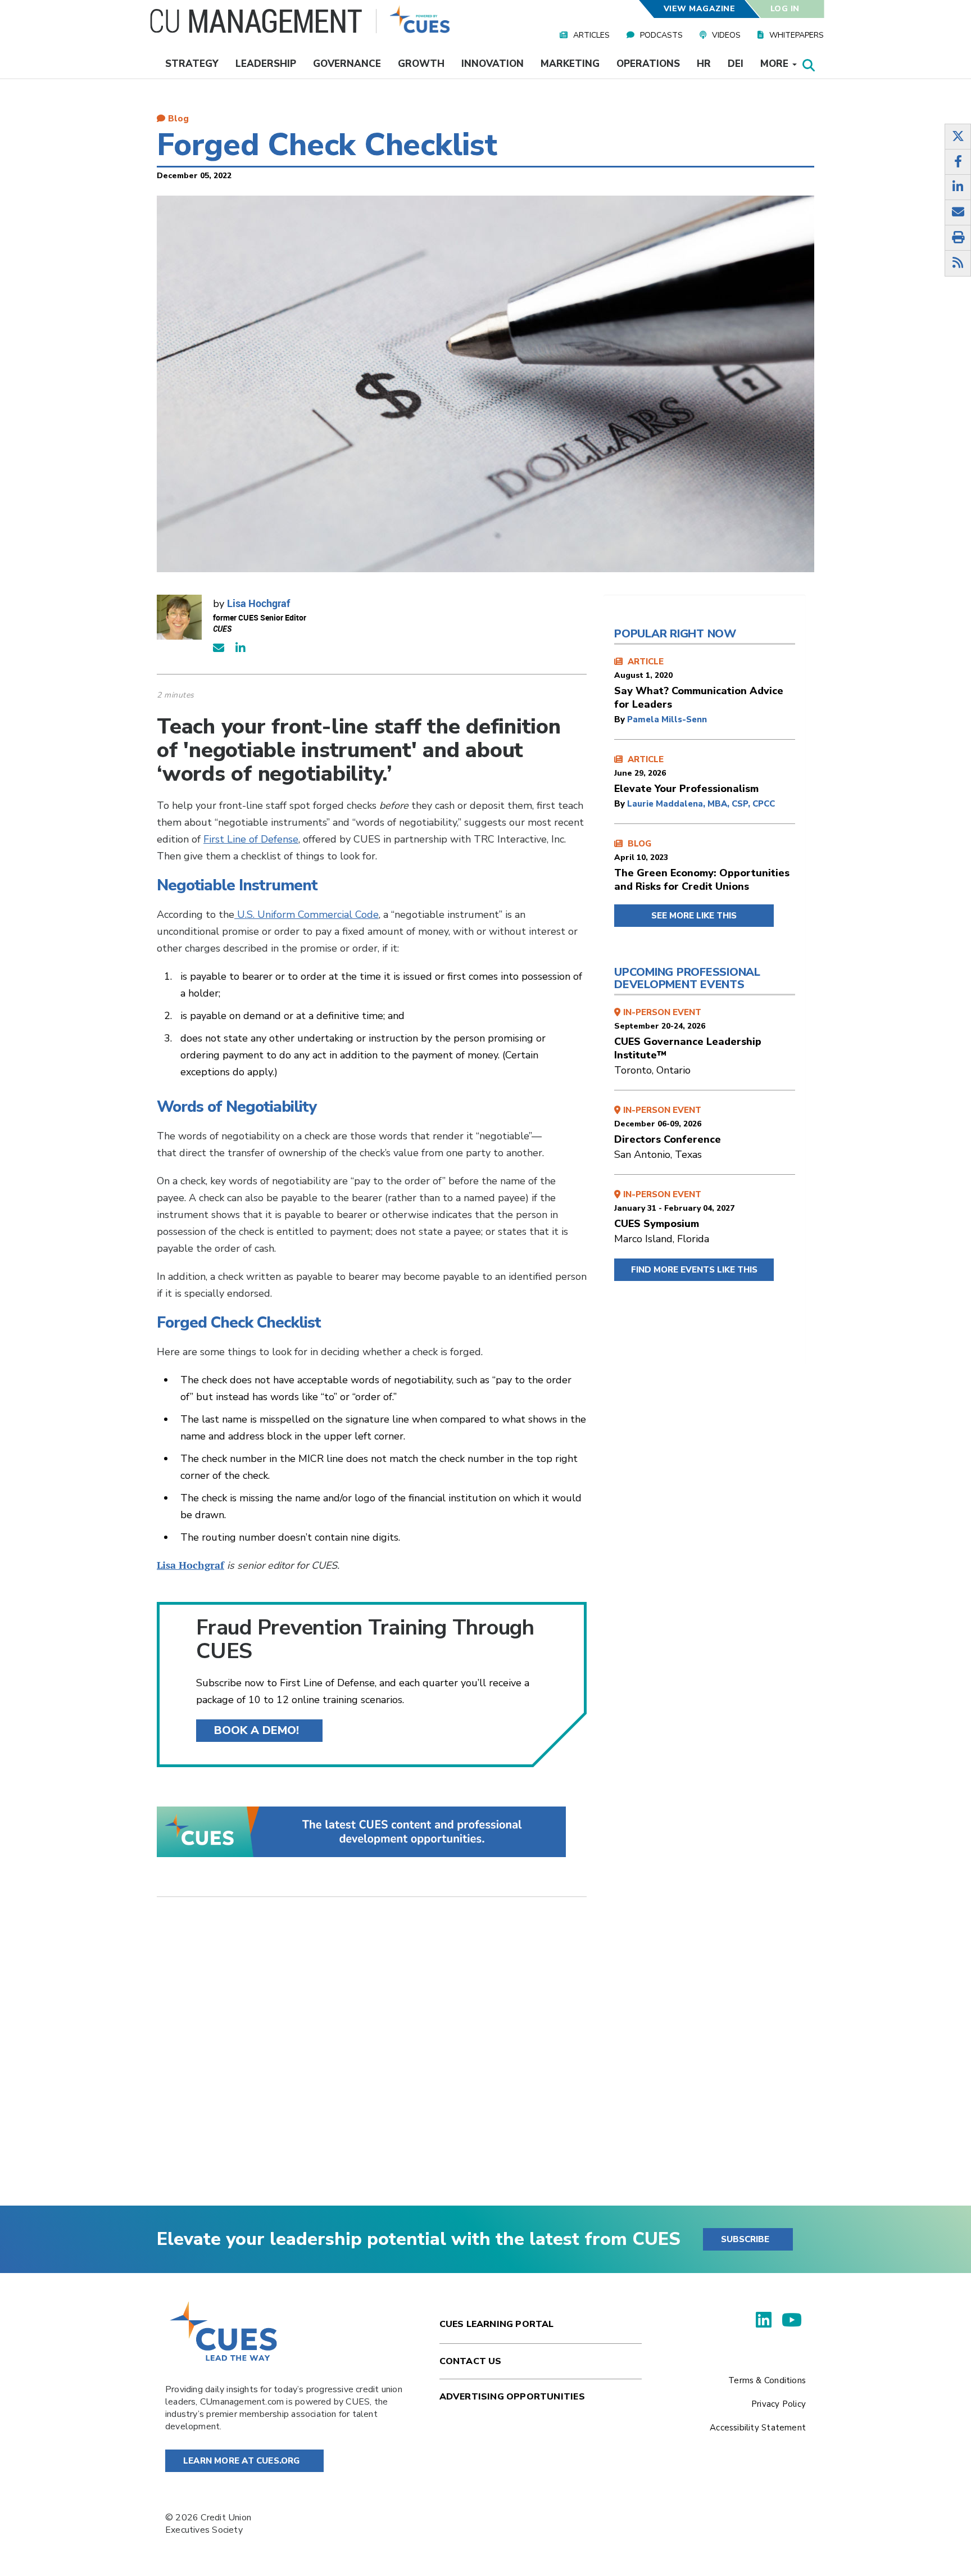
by (621, 719)
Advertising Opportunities (512, 2397)
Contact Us (471, 2361)
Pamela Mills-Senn (667, 719)
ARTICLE (699, 683)
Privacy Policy (779, 2404)
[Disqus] (372, 2060)
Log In (785, 9)
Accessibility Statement (758, 2428)
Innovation (493, 64)
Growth (421, 64)
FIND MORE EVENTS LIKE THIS (694, 1270)
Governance (347, 64)
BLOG (702, 866)
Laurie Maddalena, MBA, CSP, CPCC (701, 804)
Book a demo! (257, 1730)
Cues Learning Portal (497, 2324)
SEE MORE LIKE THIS (694, 916)
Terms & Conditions (767, 2380)
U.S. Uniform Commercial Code (307, 914)
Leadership (266, 64)
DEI (736, 64)
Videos (726, 35)
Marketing (570, 64)
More (776, 64)
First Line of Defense (251, 839)
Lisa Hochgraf (258, 603)
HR (704, 64)
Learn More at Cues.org (242, 2461)
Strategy (192, 64)
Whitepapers (797, 35)
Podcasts (661, 35)
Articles (591, 35)
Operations (648, 64)
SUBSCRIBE (745, 2239)
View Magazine (699, 9)
